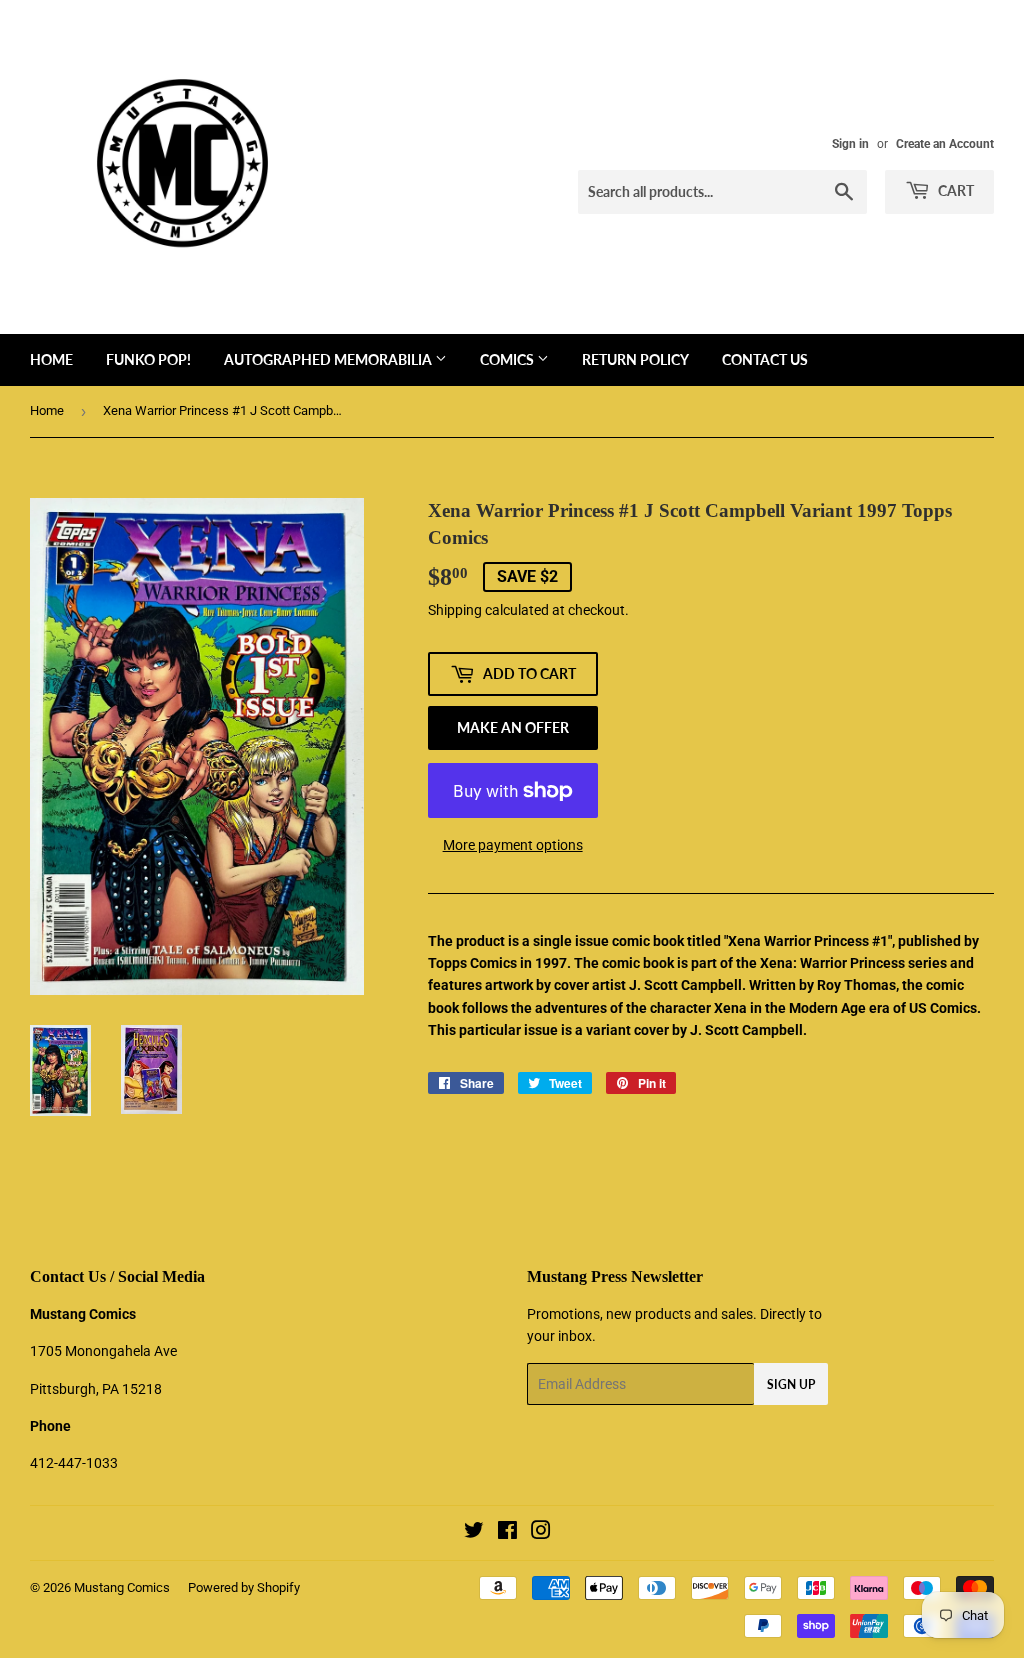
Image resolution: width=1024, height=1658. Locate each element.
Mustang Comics (122, 1587)
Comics (508, 359)
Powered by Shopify (244, 1587)
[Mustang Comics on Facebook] (507, 1533)
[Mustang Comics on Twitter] (474, 1533)
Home (51, 359)
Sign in (850, 144)
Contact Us (765, 359)
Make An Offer (513, 727)
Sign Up (791, 1384)
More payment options (513, 845)
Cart (954, 190)
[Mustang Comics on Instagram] (541, 1533)
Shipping (455, 610)
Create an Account (945, 144)
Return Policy (635, 359)
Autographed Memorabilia (329, 359)
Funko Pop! (148, 359)
